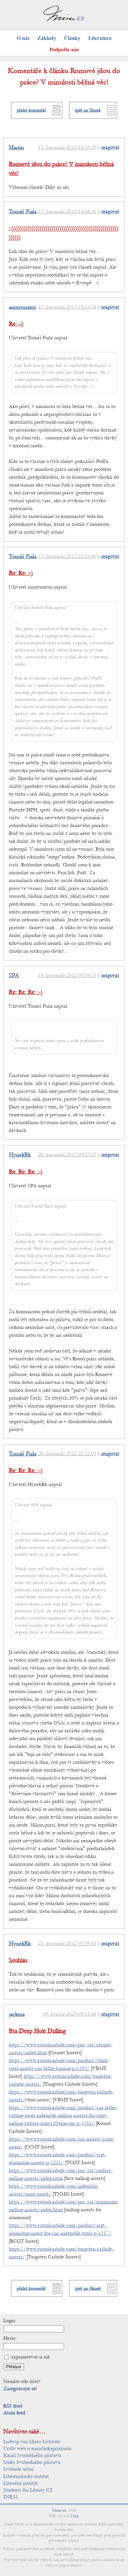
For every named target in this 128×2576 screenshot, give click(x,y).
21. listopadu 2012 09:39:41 (67, 1943)
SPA (14, 976)
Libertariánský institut (26, 2476)
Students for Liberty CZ (28, 2490)
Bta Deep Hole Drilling (37, 2031)
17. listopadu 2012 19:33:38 (67, 307)
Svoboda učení (19, 2469)
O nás (23, 38)
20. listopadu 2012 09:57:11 (67, 1155)
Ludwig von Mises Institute (32, 2442)
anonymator (22, 307)
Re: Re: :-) (21, 573)
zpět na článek (88, 110)
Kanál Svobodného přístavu (32, 2455)
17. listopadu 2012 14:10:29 (67, 147)
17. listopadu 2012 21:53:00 (67, 556)
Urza (75, 2516)
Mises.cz (59, 2510)
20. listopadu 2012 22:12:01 (67, 1454)
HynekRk (20, 1155)
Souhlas (18, 1960)
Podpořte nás (64, 49)
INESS (11, 2497)
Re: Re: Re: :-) (26, 992)
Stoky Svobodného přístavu (32, 2462)
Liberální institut (21, 2483)
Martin (16, 148)
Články (72, 38)
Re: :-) (16, 324)
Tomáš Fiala (23, 212)
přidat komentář (31, 110)
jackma (17, 2014)
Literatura (100, 38)
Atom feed (14, 2413)
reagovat (110, 147)
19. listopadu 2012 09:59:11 (67, 975)
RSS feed (13, 2406)
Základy (47, 38)
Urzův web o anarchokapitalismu (37, 2448)
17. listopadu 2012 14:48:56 (67, 211)
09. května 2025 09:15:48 (69, 2014)
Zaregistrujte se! (20, 2389)
